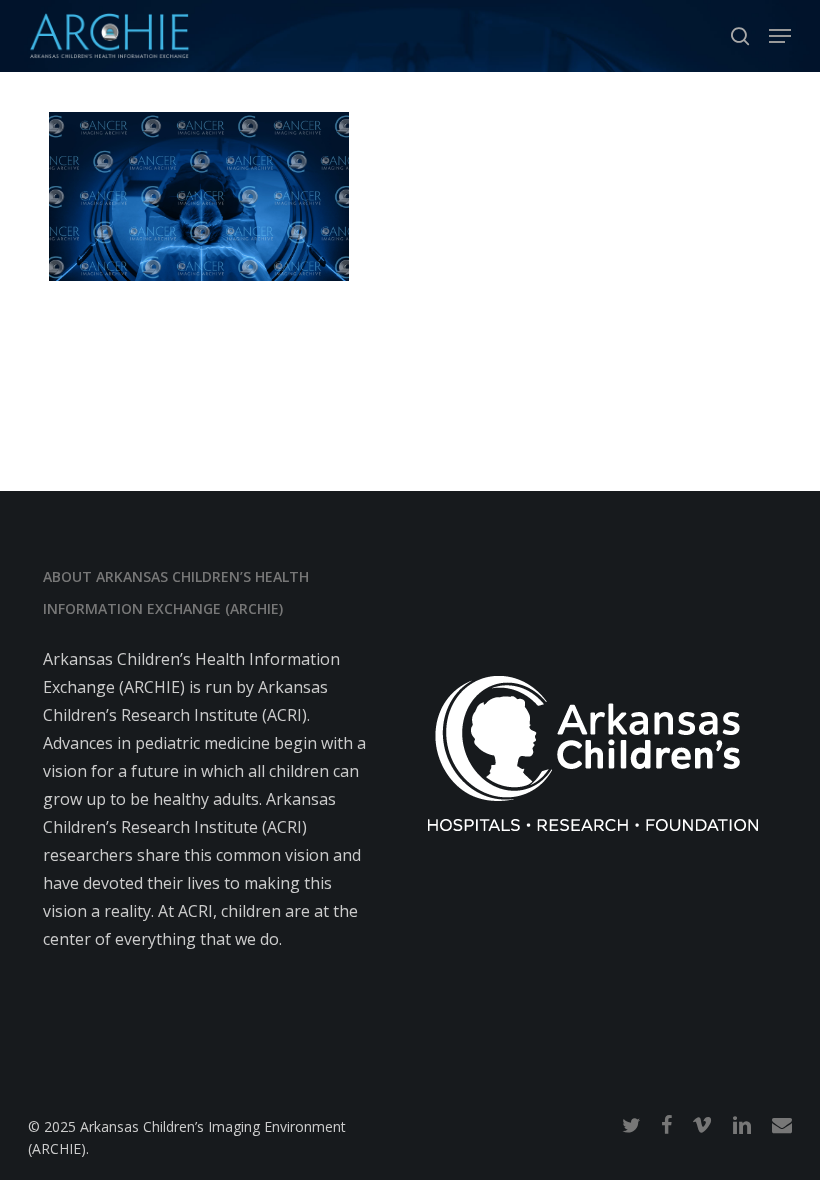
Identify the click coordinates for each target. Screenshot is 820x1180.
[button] (780, 36)
